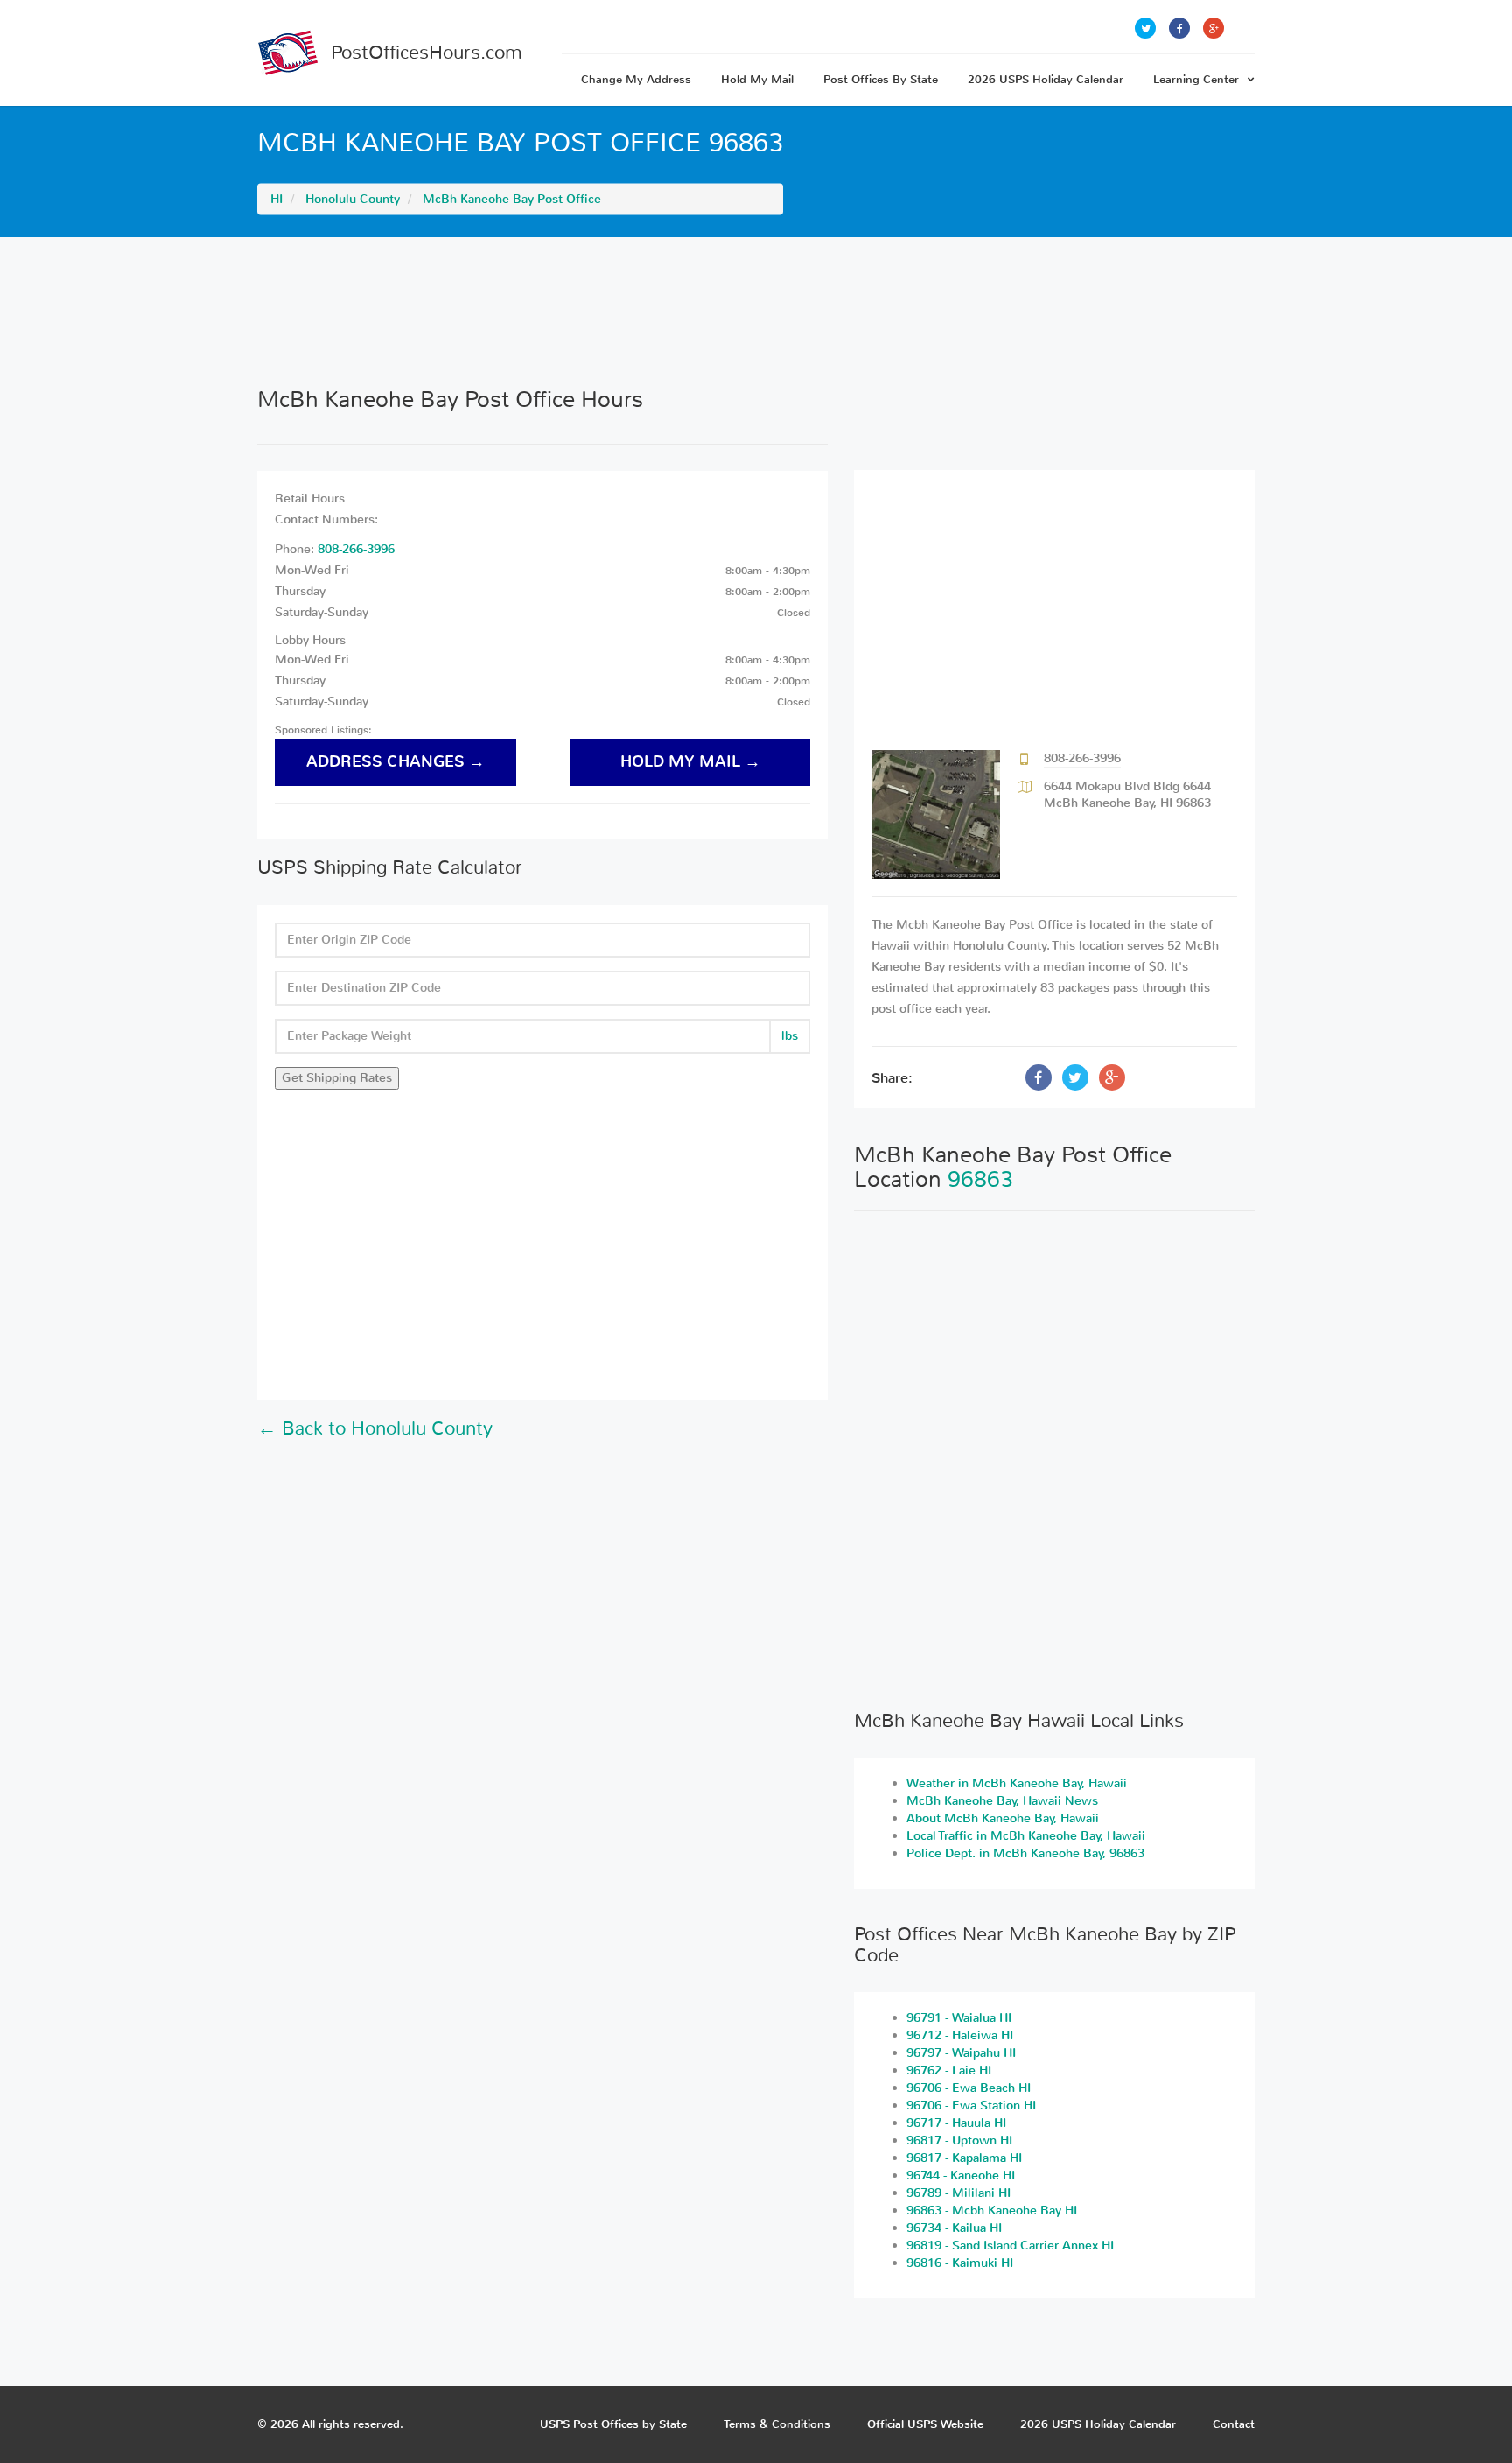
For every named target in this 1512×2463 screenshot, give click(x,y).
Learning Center (1196, 79)
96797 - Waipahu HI (961, 2053)
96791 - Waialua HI (959, 2018)
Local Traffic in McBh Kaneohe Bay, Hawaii (1026, 1836)
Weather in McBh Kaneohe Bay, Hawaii (1017, 1783)
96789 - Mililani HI (959, 2193)
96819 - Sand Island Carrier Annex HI (1010, 2245)
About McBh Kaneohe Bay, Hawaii (1003, 1818)
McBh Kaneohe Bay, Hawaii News (1002, 1801)
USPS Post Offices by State (613, 2424)
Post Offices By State (881, 79)
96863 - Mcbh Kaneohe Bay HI (992, 2210)
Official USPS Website (925, 2424)
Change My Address (636, 79)
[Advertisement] (756, 312)
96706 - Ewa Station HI (971, 2105)
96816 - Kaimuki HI (960, 2263)
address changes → (395, 762)
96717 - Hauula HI (956, 2123)
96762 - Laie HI (949, 2070)
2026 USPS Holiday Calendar (1046, 79)
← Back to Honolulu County (375, 1428)
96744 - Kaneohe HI (961, 2175)
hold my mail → (690, 762)
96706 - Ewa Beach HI (969, 2088)
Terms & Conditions (777, 2424)
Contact (1234, 2424)
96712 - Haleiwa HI (960, 2035)
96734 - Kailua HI (954, 2228)
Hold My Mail (757, 79)
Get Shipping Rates (337, 1078)
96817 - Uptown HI (959, 2140)
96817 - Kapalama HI (964, 2158)
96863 (980, 1179)
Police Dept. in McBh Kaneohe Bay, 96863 (1025, 1853)
